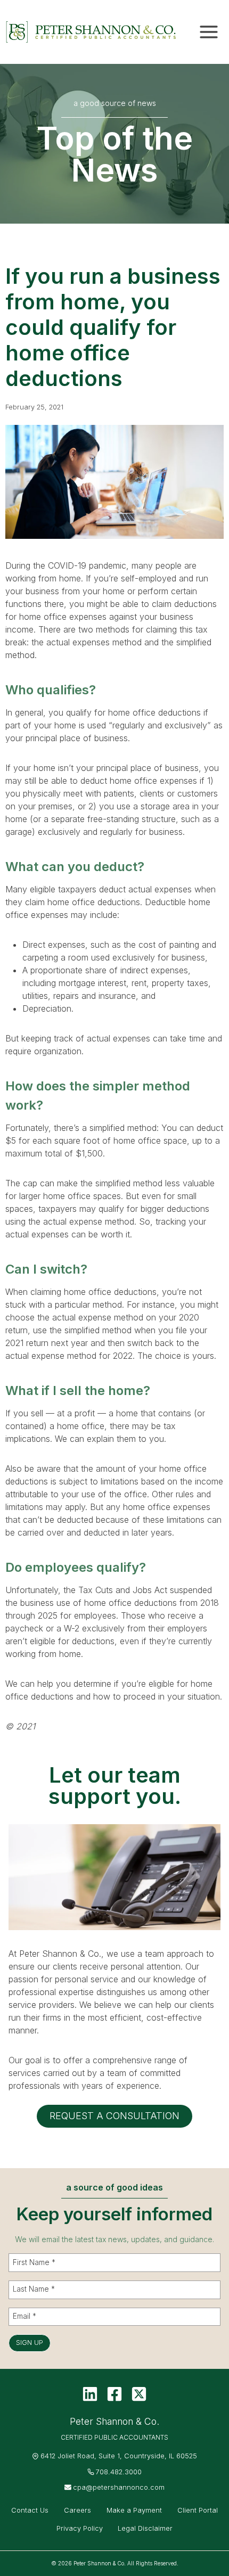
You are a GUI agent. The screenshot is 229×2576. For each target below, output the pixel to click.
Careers (77, 2510)
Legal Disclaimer (145, 2528)
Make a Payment (134, 2510)
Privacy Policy (80, 2528)
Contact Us (30, 2510)
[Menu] (209, 32)
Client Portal (198, 2510)
